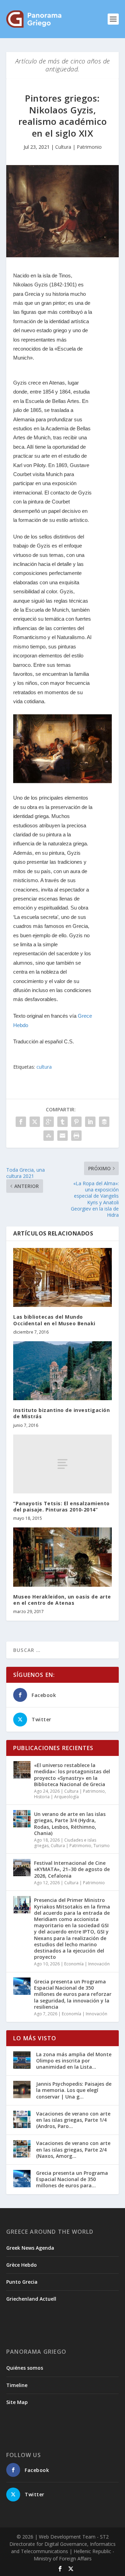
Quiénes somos (25, 2368)
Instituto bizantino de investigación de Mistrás (61, 1413)
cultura (44, 1067)
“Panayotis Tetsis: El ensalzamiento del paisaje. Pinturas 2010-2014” (61, 1506)
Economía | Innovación (87, 1964)
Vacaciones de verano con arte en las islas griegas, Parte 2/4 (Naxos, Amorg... (73, 2149)
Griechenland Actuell (31, 2299)
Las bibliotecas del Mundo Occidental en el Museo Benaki (54, 1320)
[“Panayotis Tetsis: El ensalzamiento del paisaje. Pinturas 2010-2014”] (62, 1464)
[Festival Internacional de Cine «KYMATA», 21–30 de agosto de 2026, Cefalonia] (22, 1868)
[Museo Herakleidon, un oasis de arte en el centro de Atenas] (62, 1557)
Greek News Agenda (30, 2248)
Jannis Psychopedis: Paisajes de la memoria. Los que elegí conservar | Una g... (74, 2090)
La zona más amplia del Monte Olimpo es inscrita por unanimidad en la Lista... (74, 2061)
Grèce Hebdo (22, 2265)
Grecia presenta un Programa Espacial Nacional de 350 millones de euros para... (72, 2179)
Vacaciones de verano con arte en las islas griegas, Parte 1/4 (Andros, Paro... (73, 2120)
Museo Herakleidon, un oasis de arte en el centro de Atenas (62, 1600)
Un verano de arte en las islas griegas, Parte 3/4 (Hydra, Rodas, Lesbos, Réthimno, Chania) (70, 1824)
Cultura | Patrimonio (78, 147)
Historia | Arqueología (56, 1797)
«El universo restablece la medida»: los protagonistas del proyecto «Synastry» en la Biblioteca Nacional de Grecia (72, 1775)
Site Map (17, 2402)
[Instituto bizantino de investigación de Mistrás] (62, 1371)
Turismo (102, 1846)
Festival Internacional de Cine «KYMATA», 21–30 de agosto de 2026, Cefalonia (72, 1869)
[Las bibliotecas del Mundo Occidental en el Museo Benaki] (62, 1277)
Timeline (17, 2385)
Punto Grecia (22, 2282)
